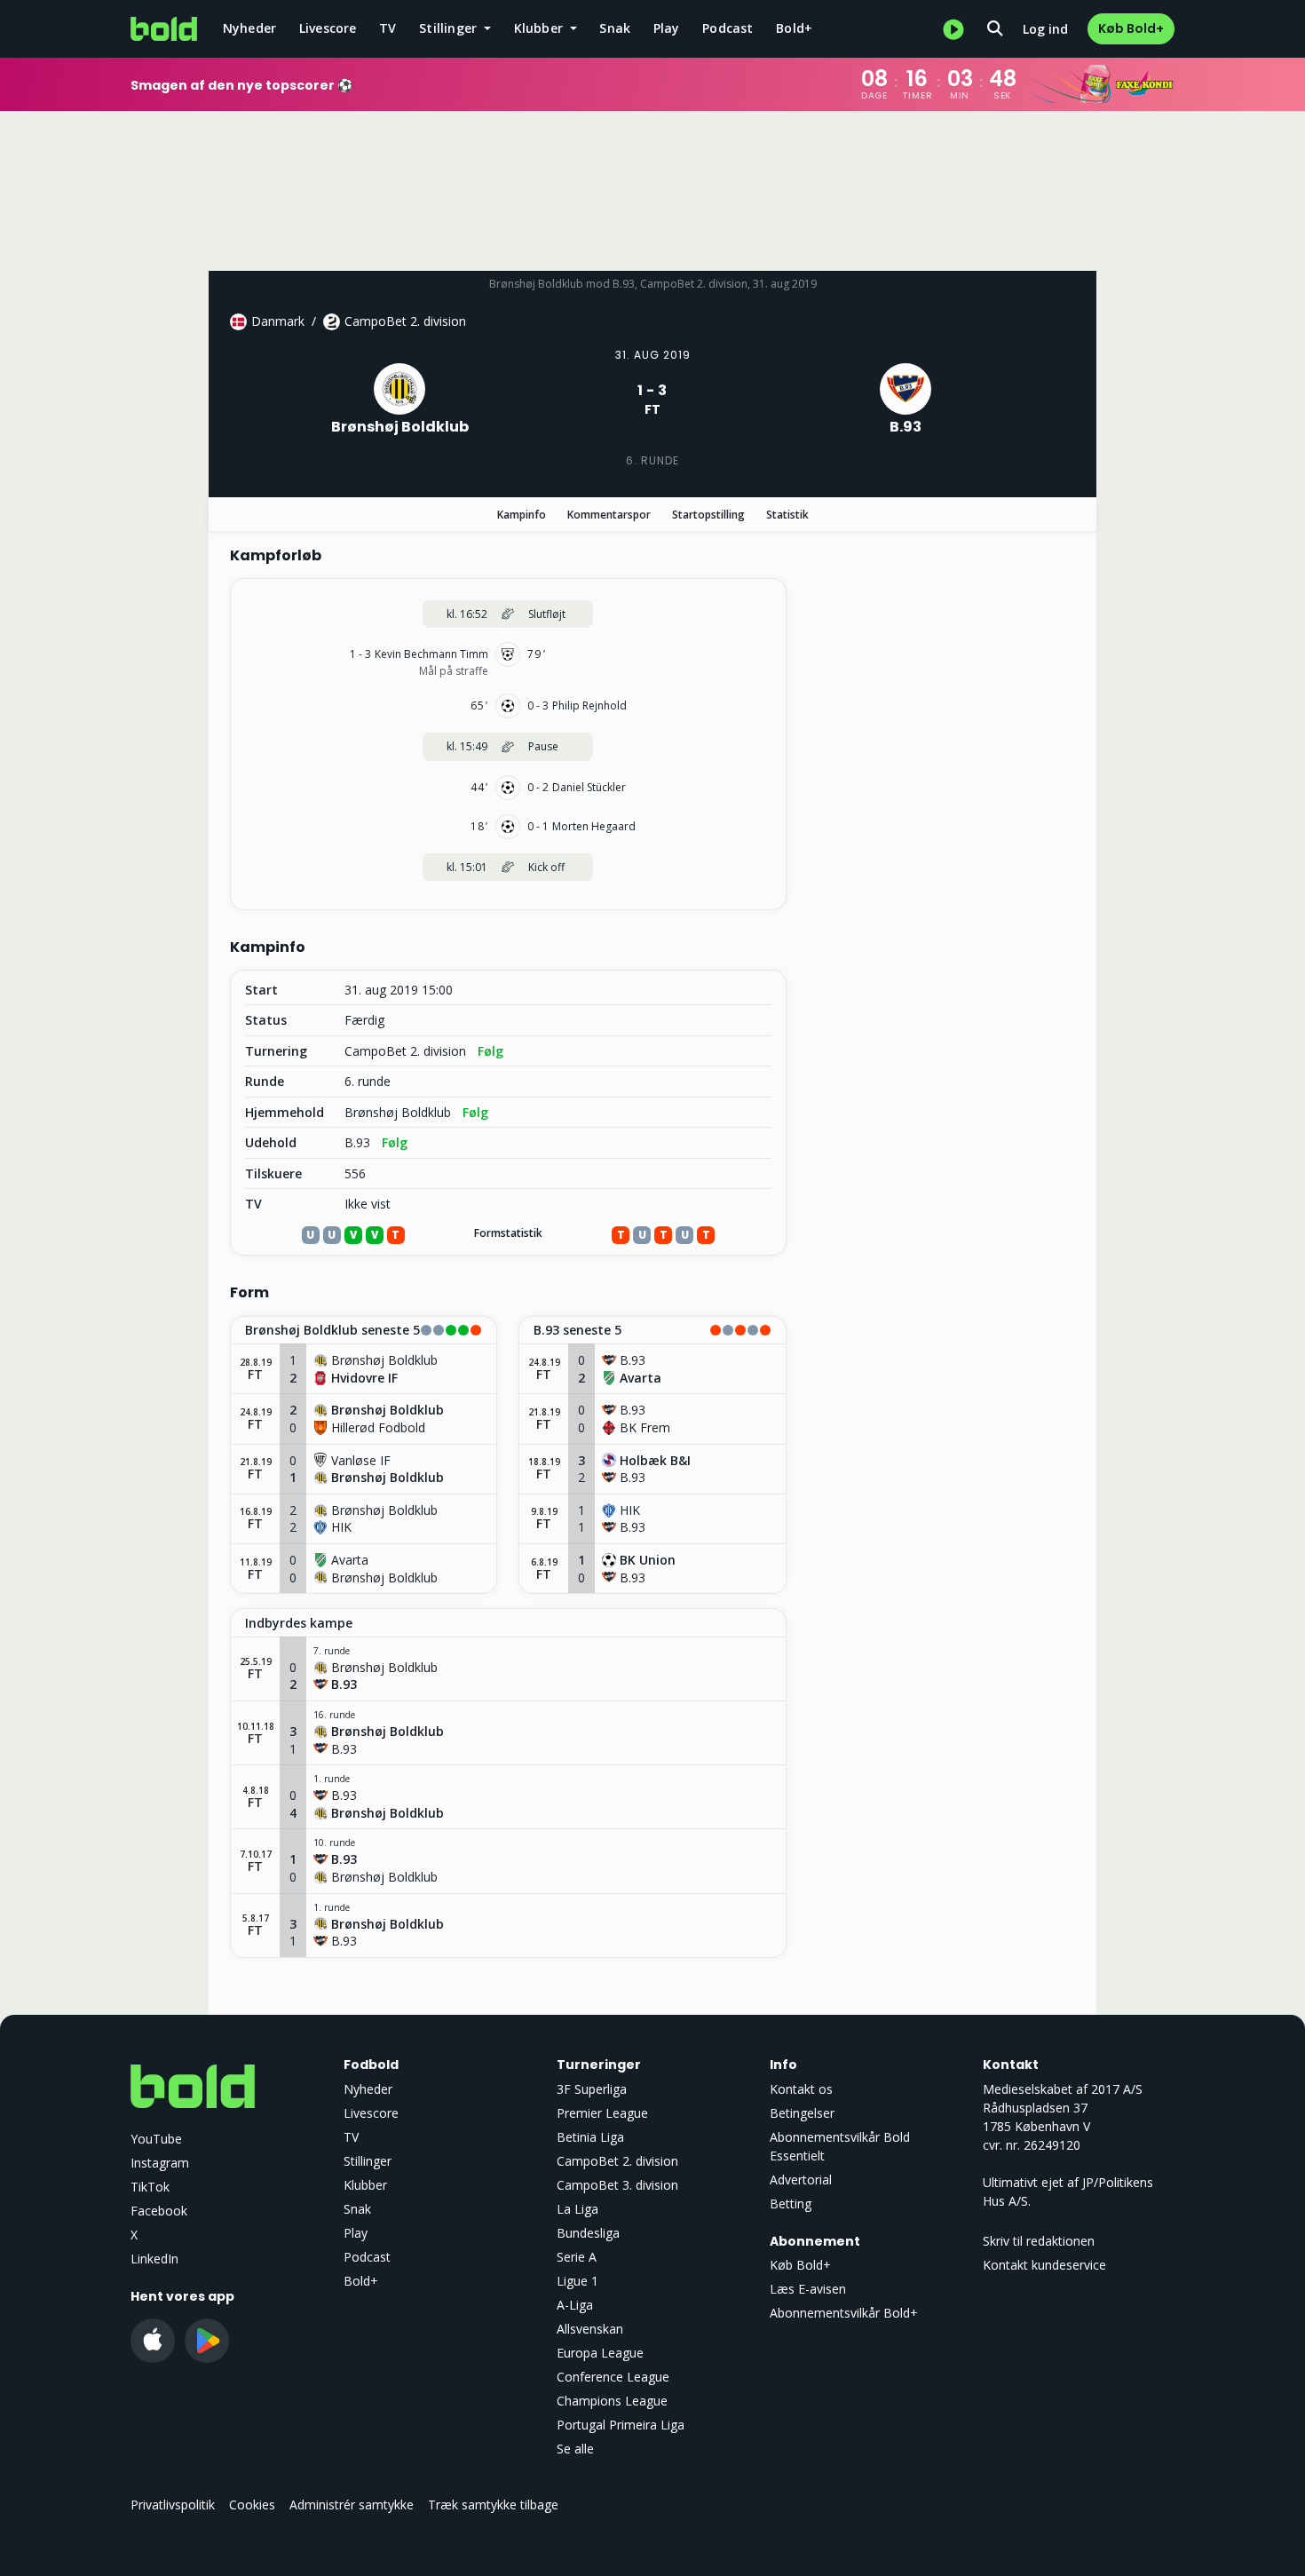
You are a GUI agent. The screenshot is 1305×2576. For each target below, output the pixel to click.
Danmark (278, 321)
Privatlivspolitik (173, 2505)
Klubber (365, 2185)
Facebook (159, 2211)
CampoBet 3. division (617, 2185)
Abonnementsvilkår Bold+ (844, 2313)
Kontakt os (801, 2089)
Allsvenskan (590, 2329)
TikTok (150, 2187)
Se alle (575, 2449)
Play (667, 28)
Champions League (612, 2401)
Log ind (1045, 29)
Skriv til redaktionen (1039, 2241)
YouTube (156, 2139)
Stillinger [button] (450, 28)
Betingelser (802, 2113)
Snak (615, 28)
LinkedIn (154, 2259)
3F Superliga (592, 2089)
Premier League (602, 2113)
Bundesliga (588, 2233)
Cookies (252, 2505)
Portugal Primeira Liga (621, 2425)
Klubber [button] (541, 28)
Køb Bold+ (1131, 28)
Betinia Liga (590, 2137)
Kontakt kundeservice (1044, 2265)
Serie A (577, 2257)
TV (388, 28)
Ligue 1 (577, 2281)
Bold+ (794, 28)
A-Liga (575, 2305)
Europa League (600, 2353)
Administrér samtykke (352, 2505)
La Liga (577, 2209)
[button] (364, 1331)
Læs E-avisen (808, 2289)
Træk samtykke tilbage (493, 2505)
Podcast (728, 28)
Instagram (160, 2163)
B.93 (357, 1143)
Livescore (328, 28)
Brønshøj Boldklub (398, 1113)
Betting (791, 2203)
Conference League (613, 2377)
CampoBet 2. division (405, 321)
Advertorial (801, 2180)
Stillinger (368, 2161)
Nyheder (249, 28)
